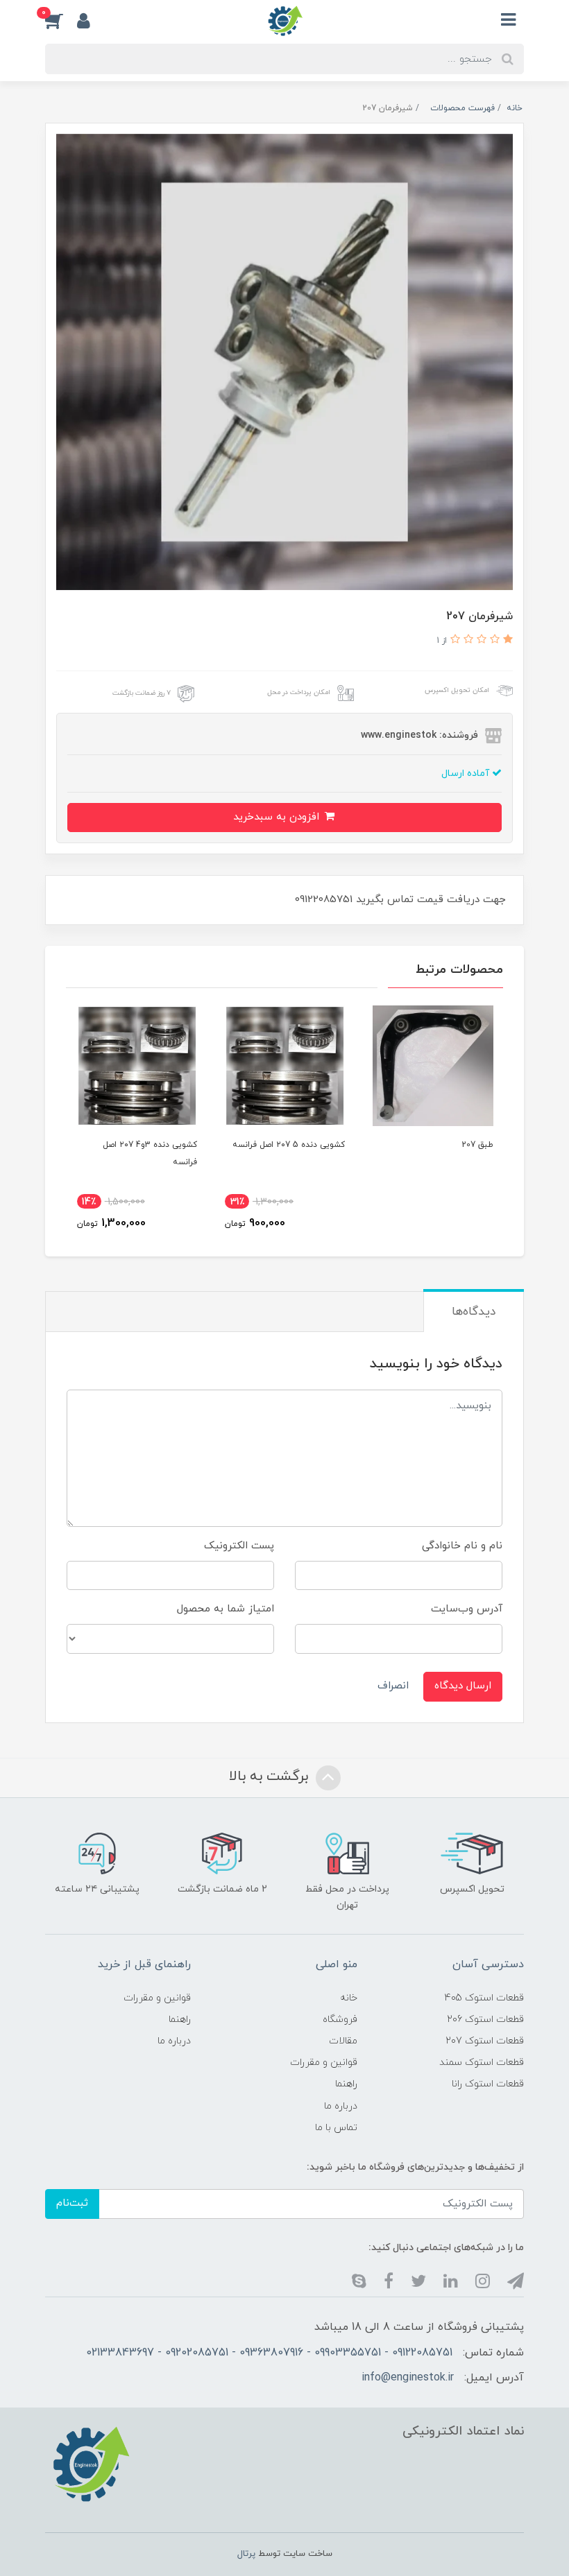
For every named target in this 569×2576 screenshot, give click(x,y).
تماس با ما (336, 2128)
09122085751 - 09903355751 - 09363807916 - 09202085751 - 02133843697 (269, 2353)
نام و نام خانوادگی (462, 1546)
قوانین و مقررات (324, 2063)
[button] (61, 20)
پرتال (246, 2554)
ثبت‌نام (72, 2203)
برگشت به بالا (271, 1777)
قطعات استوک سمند (482, 2063)
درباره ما (341, 2106)
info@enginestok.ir (408, 2378)
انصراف (393, 1686)
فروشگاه (340, 2020)
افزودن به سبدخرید (278, 817)
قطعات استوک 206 (485, 2020)
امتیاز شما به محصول (226, 1609)
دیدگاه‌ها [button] (474, 1312)
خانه (349, 1998)
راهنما (346, 2084)
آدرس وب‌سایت (467, 1609)
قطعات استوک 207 (485, 2041)
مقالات (343, 2041)
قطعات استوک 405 (484, 1998)
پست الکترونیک (239, 1546)
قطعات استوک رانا (488, 2084)
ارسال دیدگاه (463, 1686)
